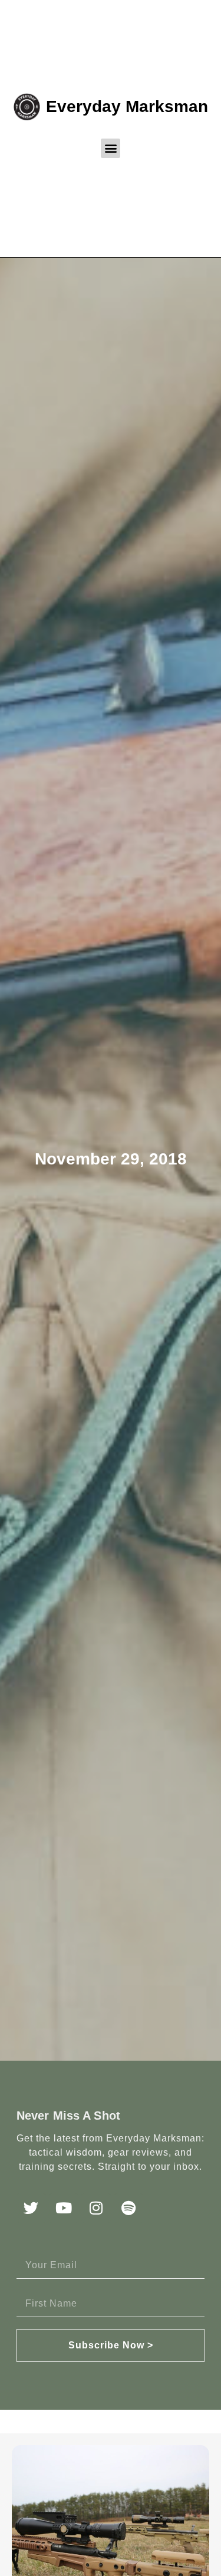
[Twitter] (31, 2208)
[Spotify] (128, 2208)
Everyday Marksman (127, 106)
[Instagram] (96, 2208)
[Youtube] (64, 2208)
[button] (111, 148)
